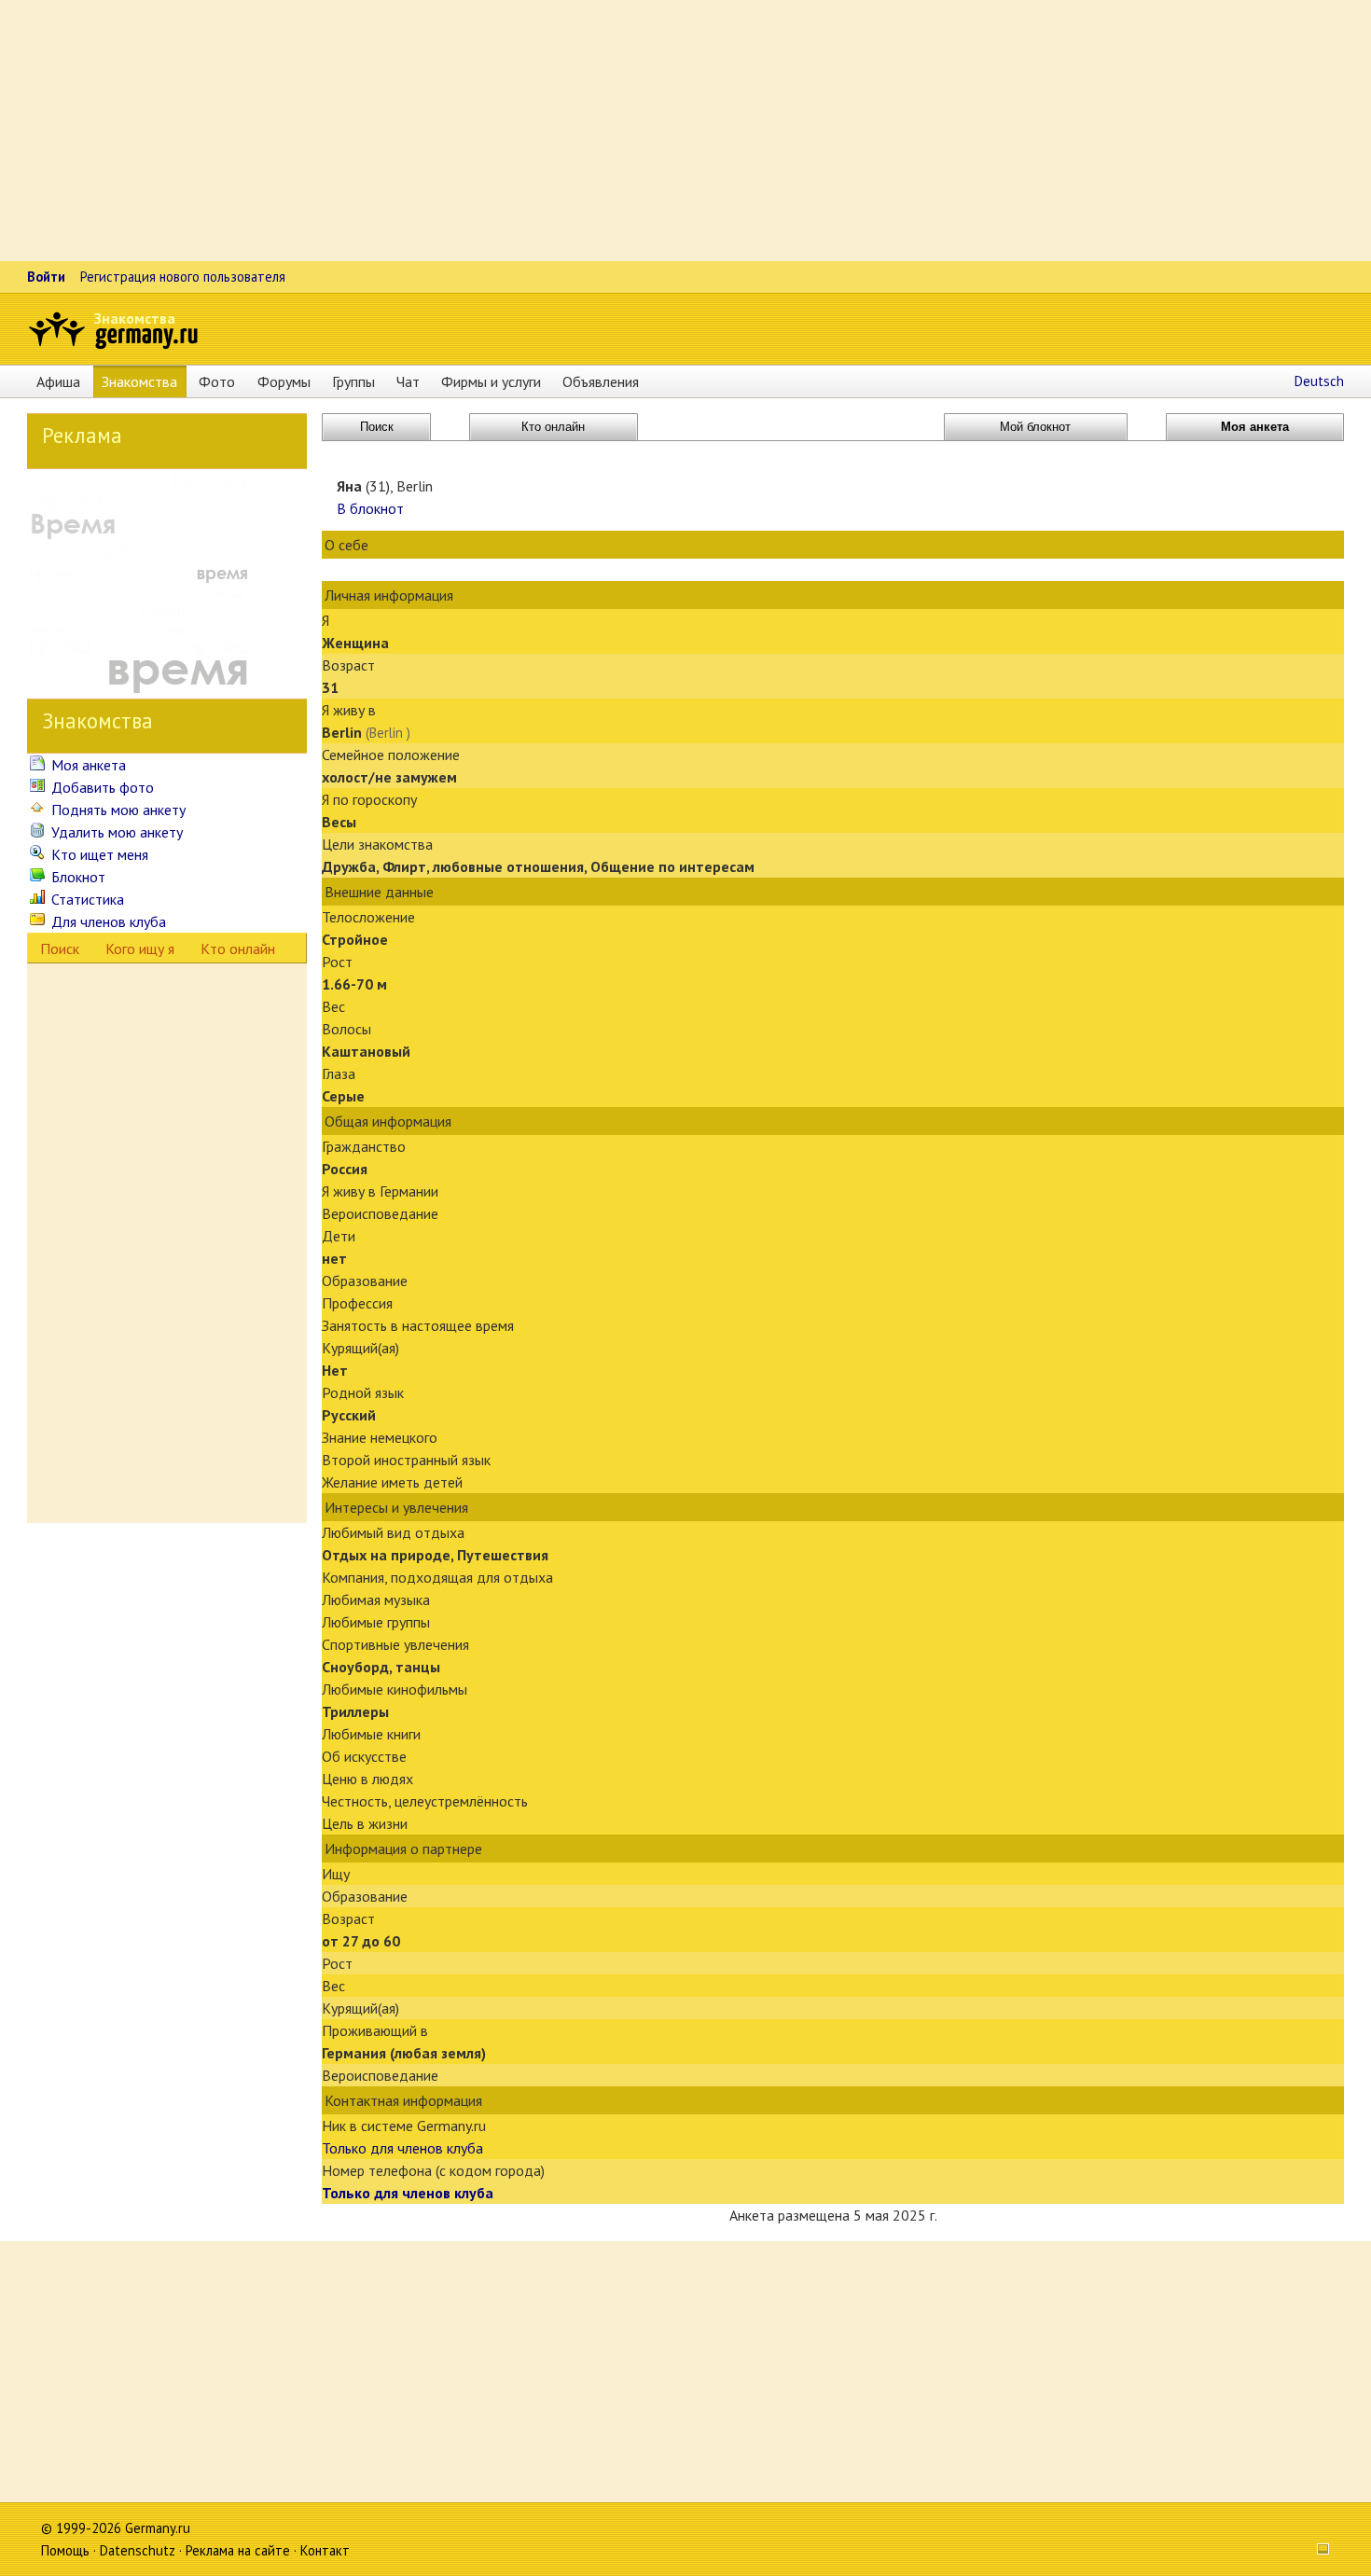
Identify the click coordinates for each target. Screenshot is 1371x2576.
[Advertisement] (560, 131)
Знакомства (135, 318)
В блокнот (370, 508)
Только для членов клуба (402, 2148)
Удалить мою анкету (115, 832)
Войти (46, 277)
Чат (408, 381)
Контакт (325, 2550)
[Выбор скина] (1317, 2550)
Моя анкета (87, 765)
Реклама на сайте (238, 2550)
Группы (353, 381)
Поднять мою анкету (117, 810)
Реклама (82, 435)
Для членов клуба (107, 921)
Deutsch (1319, 381)
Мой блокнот (1035, 427)
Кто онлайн (238, 949)
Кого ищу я (140, 949)
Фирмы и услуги (491, 381)
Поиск (60, 949)
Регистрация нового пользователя (183, 277)
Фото (217, 381)
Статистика (86, 899)
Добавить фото (101, 787)
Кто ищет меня (98, 854)
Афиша (58, 381)
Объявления (601, 381)
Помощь (65, 2550)
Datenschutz (138, 2550)
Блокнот (76, 877)
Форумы (284, 381)
